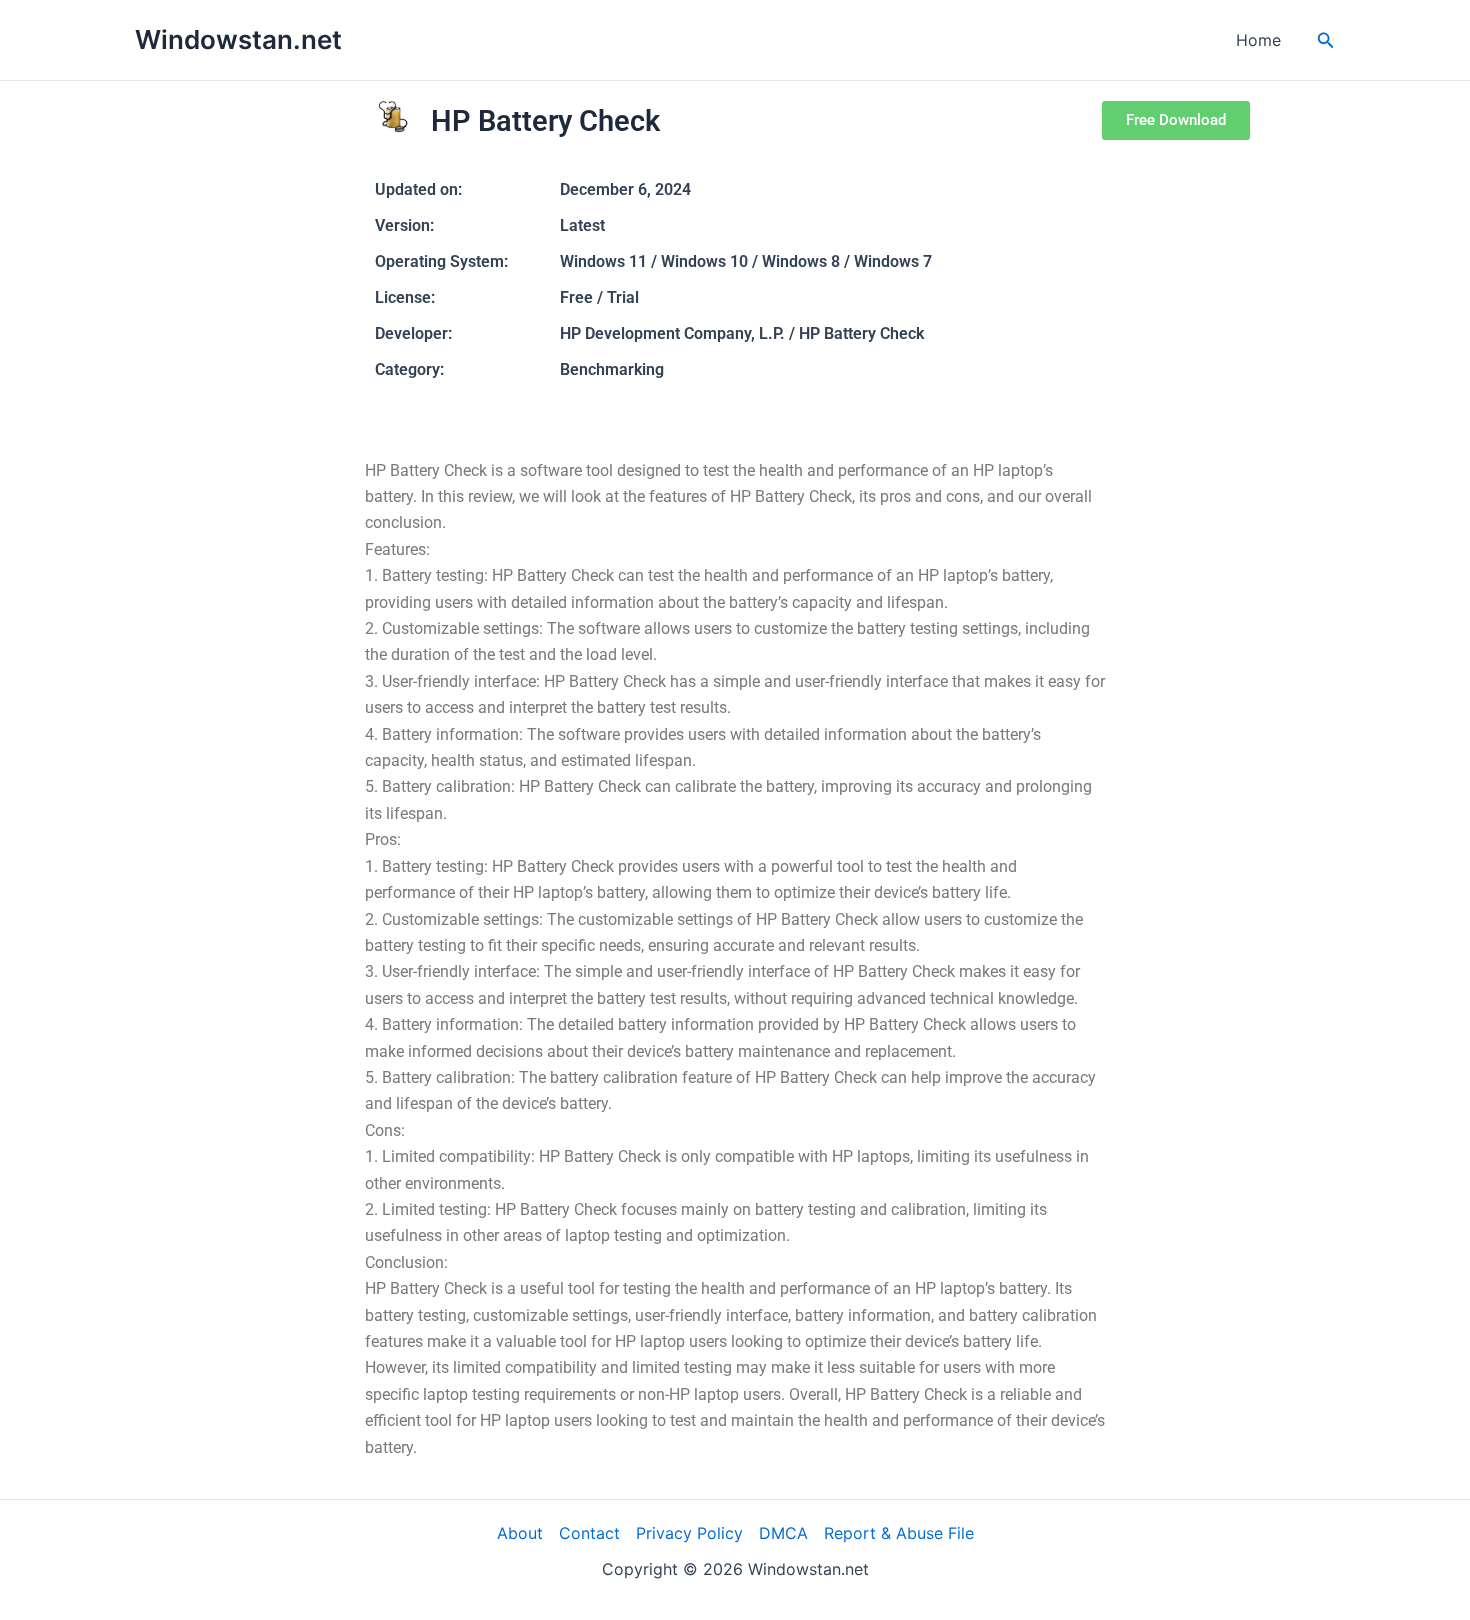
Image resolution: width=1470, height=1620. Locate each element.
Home (1258, 40)
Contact (589, 1533)
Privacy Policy (689, 1533)
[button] (1326, 40)
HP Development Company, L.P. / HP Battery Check (742, 333)
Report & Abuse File (899, 1533)
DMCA (783, 1533)
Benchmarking (612, 369)
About (520, 1533)
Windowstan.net (238, 39)
